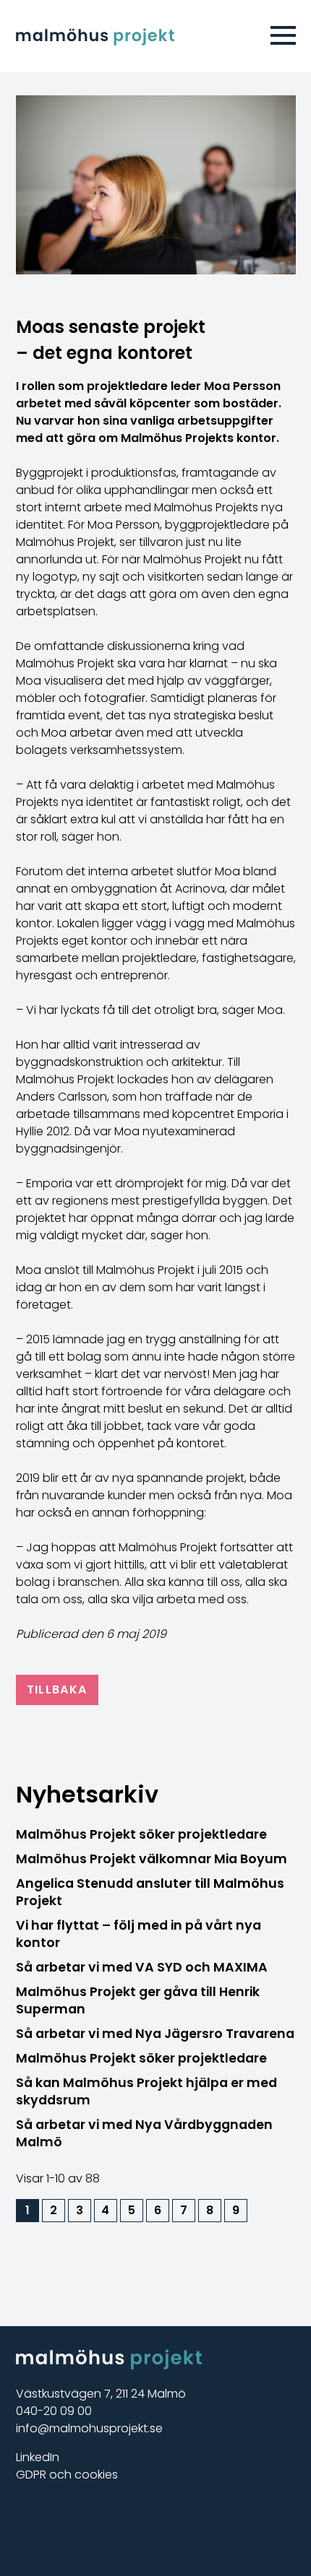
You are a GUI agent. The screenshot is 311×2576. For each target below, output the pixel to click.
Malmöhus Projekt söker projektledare (141, 1834)
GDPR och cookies (67, 2475)
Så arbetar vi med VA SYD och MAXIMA (142, 1967)
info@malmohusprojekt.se (89, 2428)
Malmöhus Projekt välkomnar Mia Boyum (152, 1859)
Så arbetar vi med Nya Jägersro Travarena (155, 2034)
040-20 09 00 (54, 2411)
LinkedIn (38, 2457)
